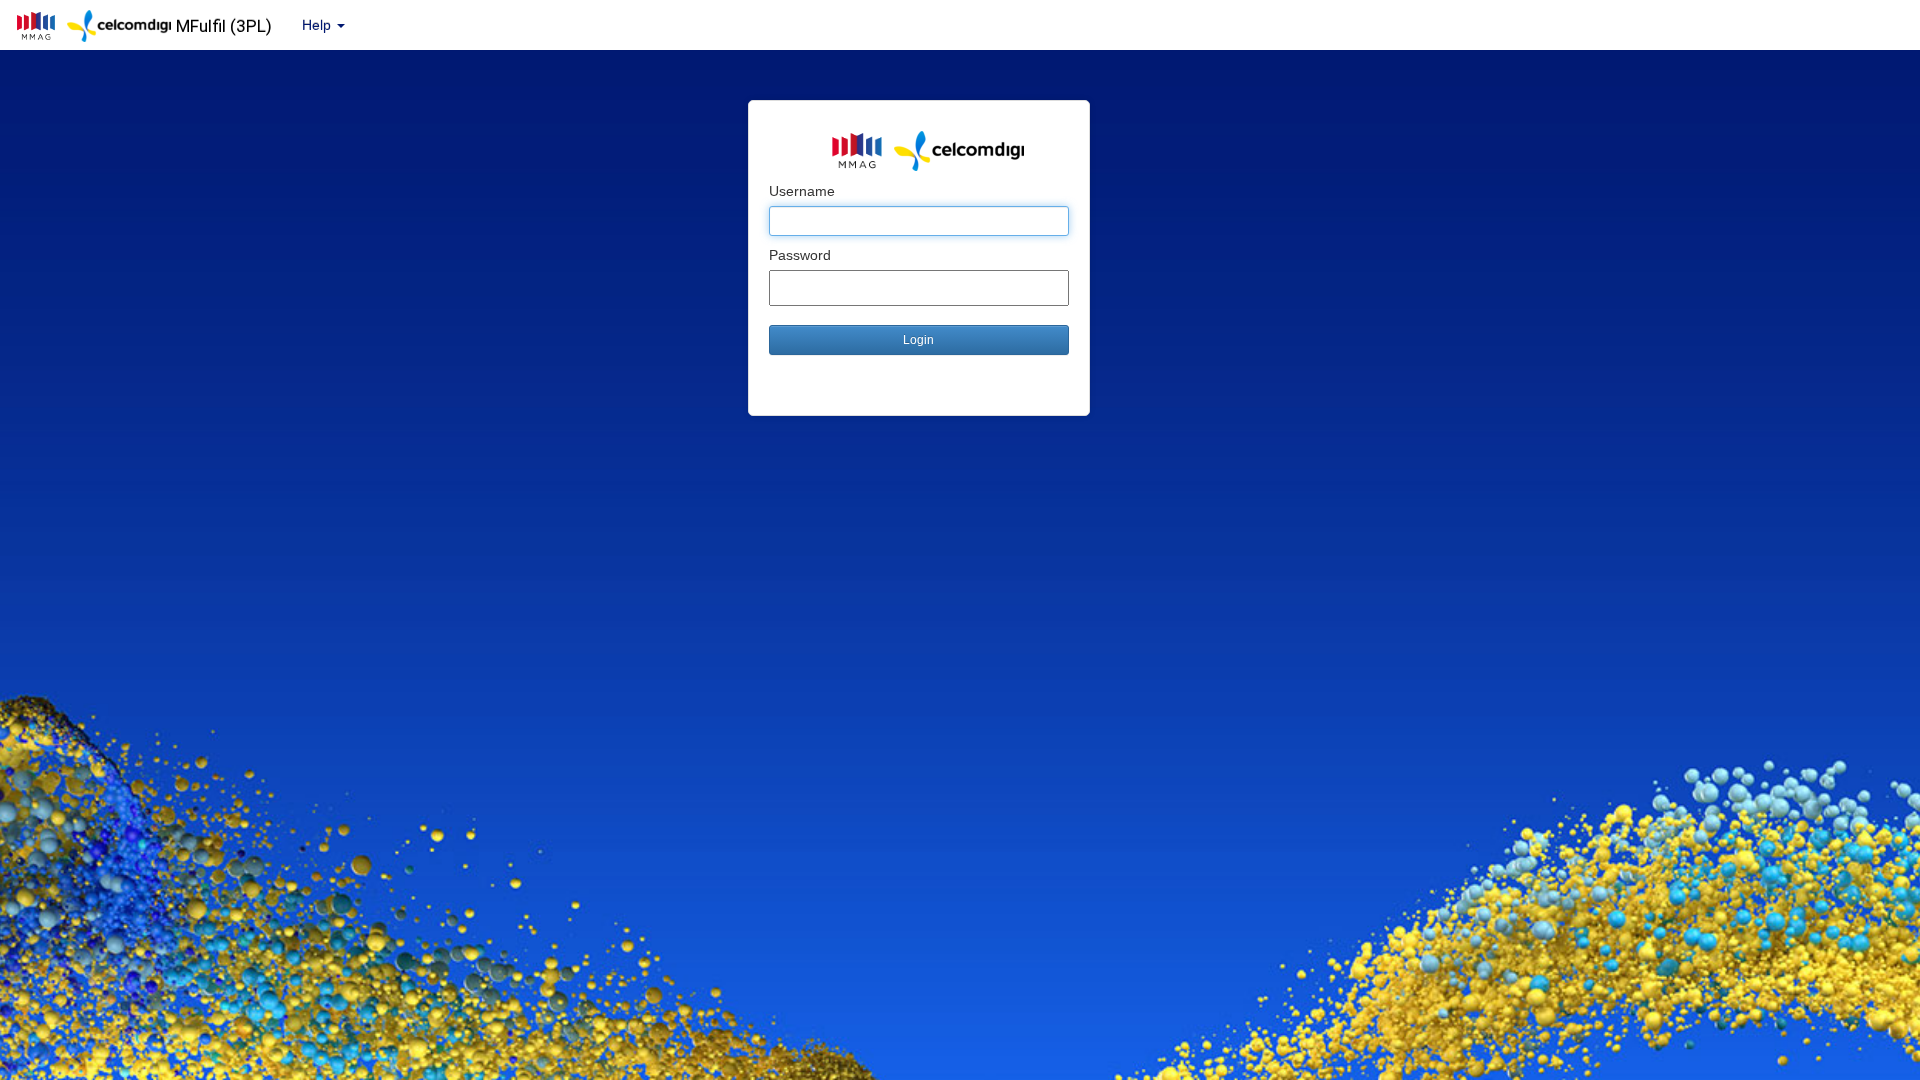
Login (918, 340)
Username (802, 191)
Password (800, 255)
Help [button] (318, 25)
